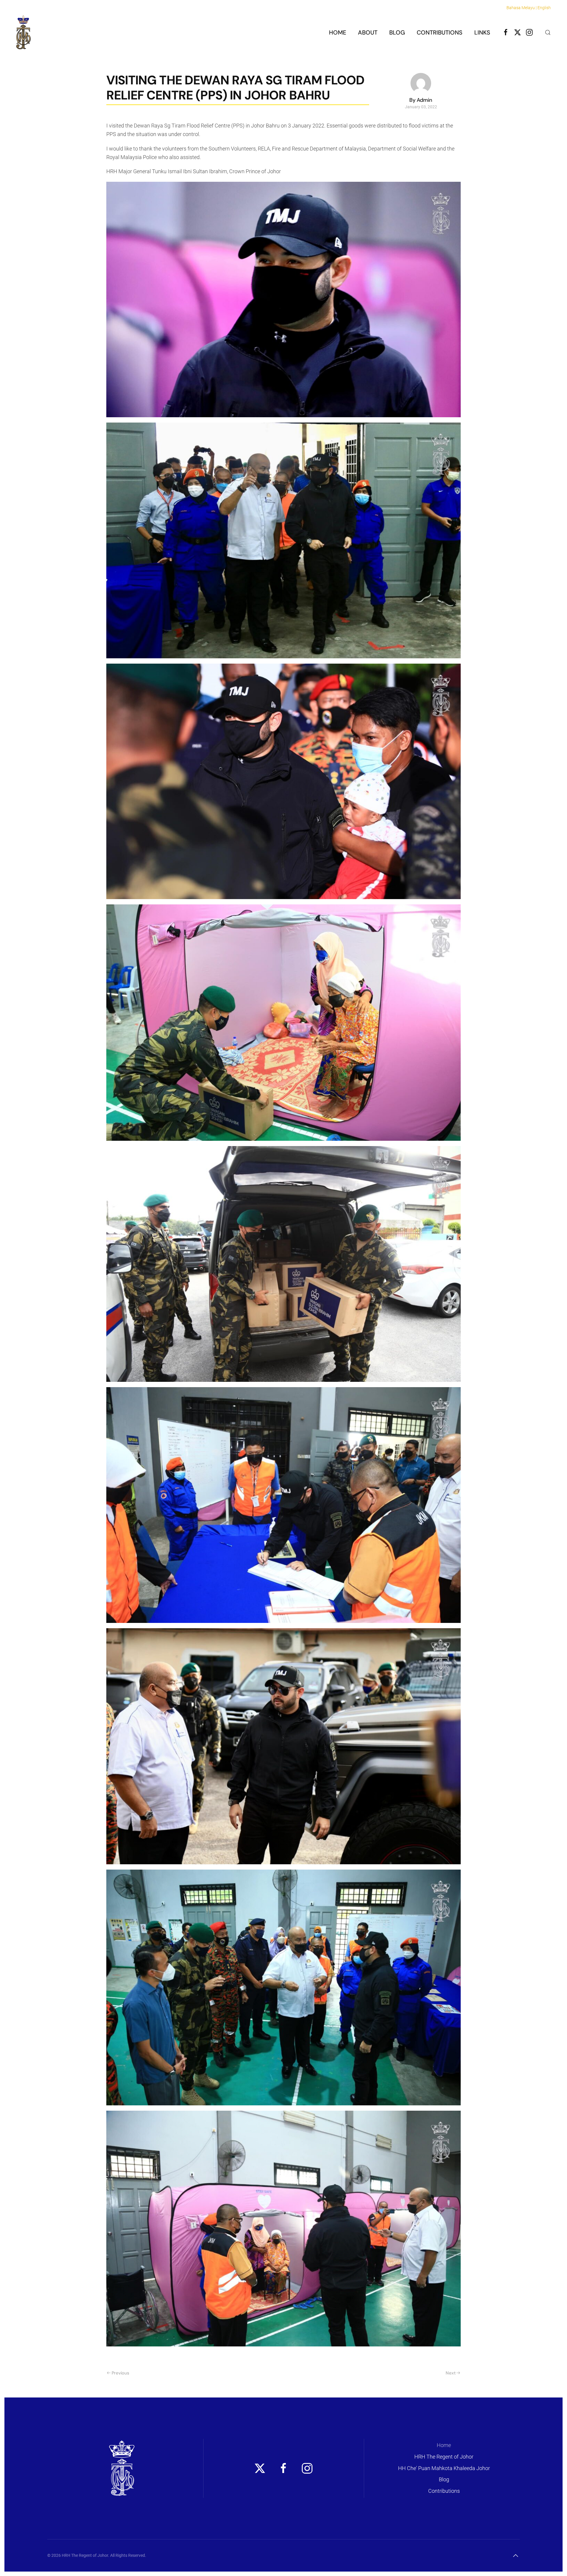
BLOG (397, 32)
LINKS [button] (482, 32)
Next (450, 2373)
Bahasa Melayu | (522, 8)
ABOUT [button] (368, 32)
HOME (338, 32)
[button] (548, 32)
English (544, 8)
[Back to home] (23, 32)
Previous (120, 2373)
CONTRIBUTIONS (440, 32)
